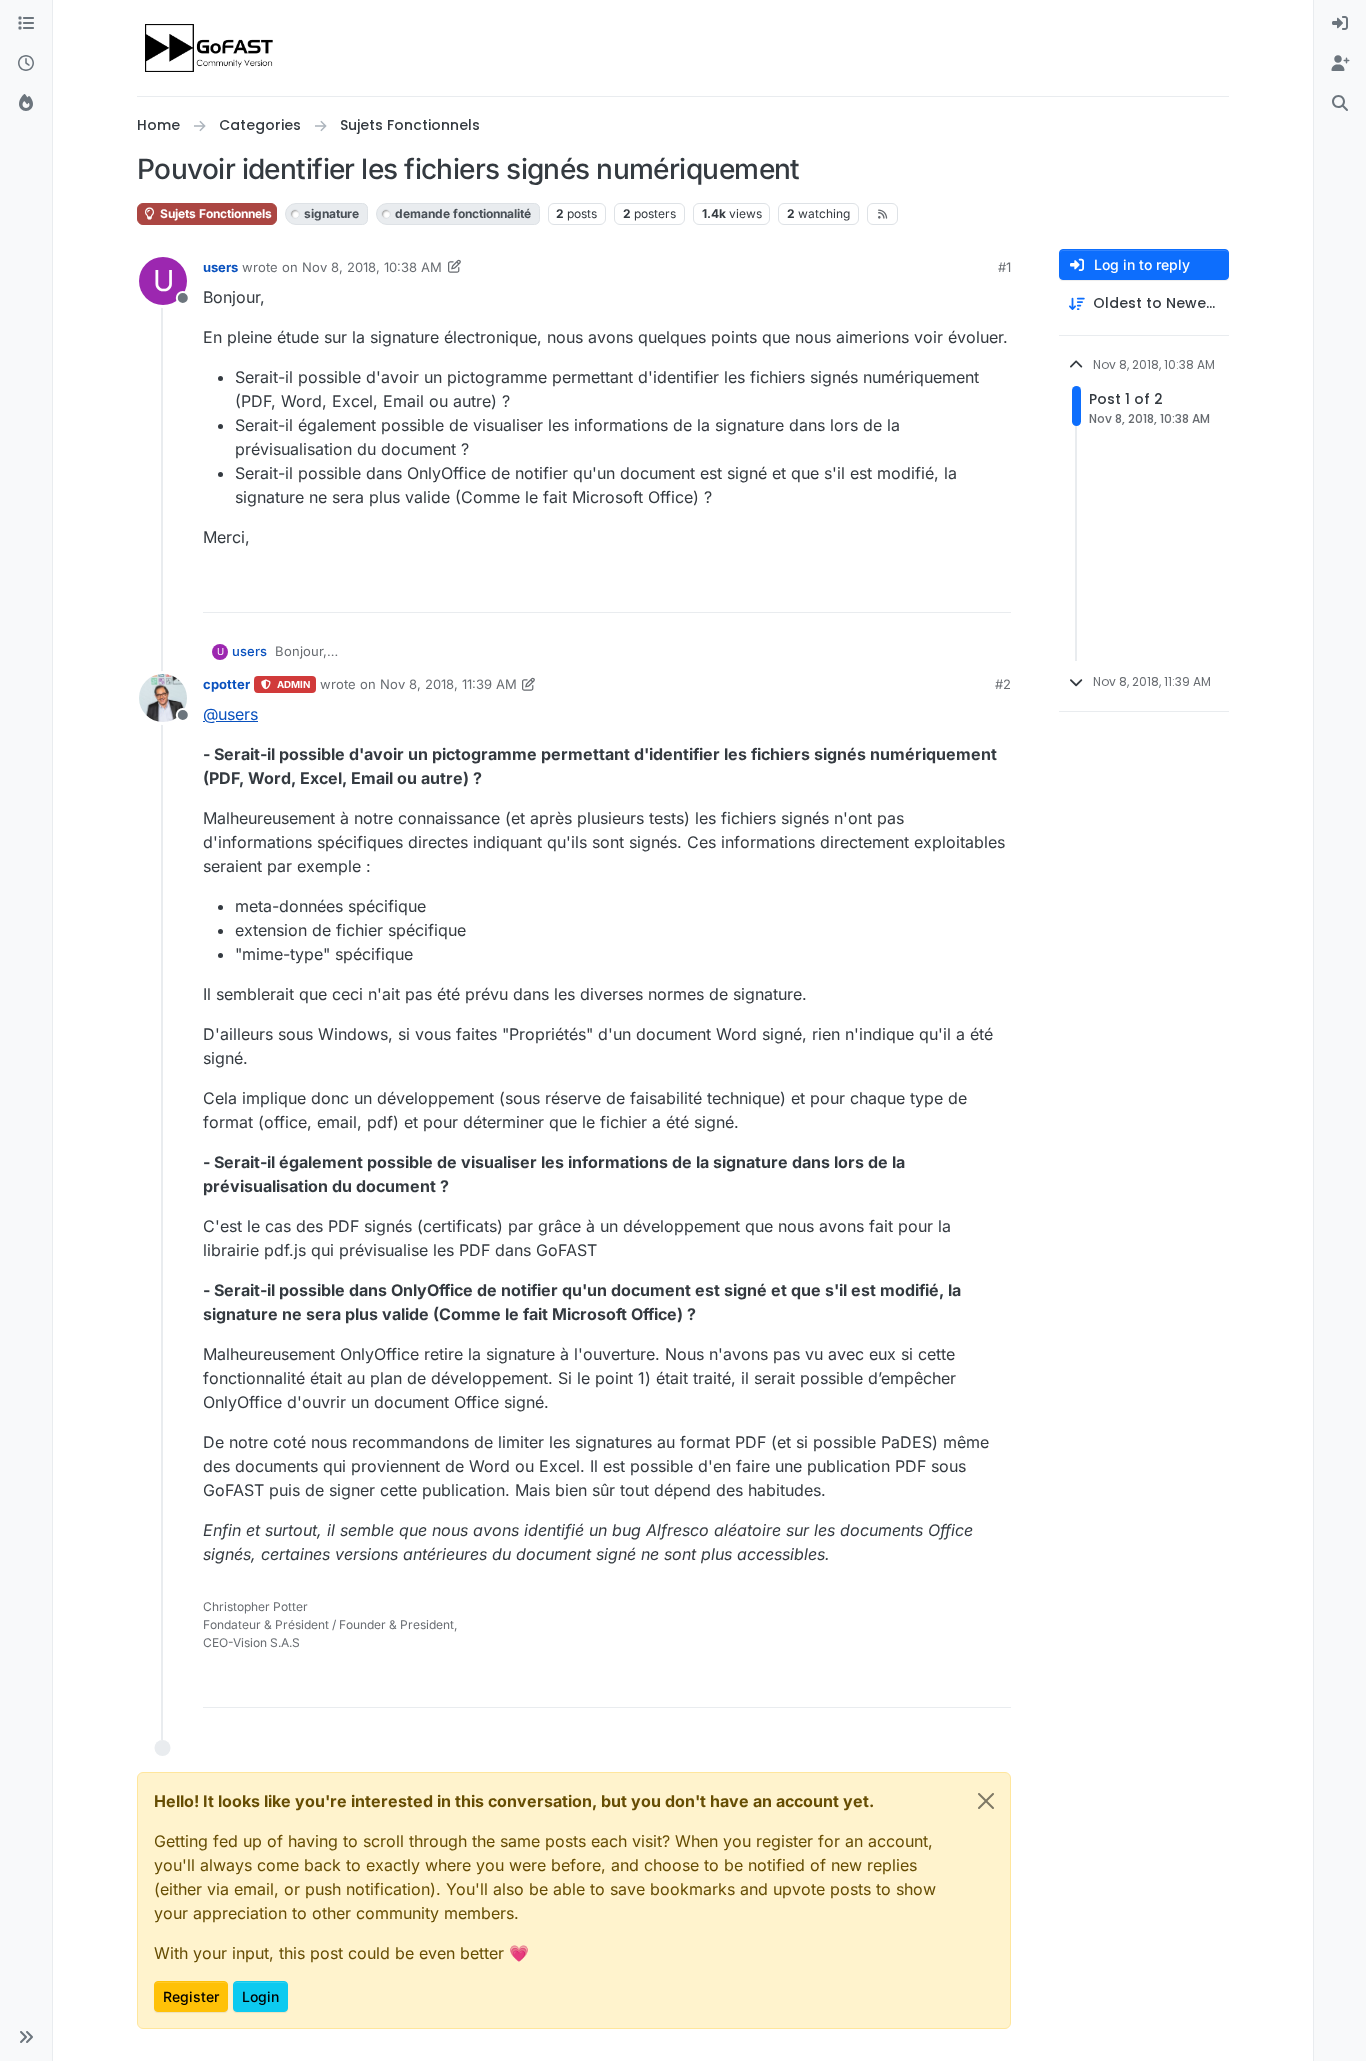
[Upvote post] (923, 588)
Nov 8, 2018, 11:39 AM (448, 684)
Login (260, 1996)
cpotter (226, 684)
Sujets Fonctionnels (214, 213)
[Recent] (26, 64)
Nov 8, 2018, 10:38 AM (372, 267)
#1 (1004, 267)
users (220, 267)
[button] (26, 2037)
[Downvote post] (994, 588)
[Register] (1340, 64)
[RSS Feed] (882, 214)
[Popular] (26, 104)
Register (191, 1996)
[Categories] (26, 24)
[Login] (1340, 24)
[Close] (986, 1801)
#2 (1003, 684)
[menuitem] (1340, 24)
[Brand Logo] (210, 48)
